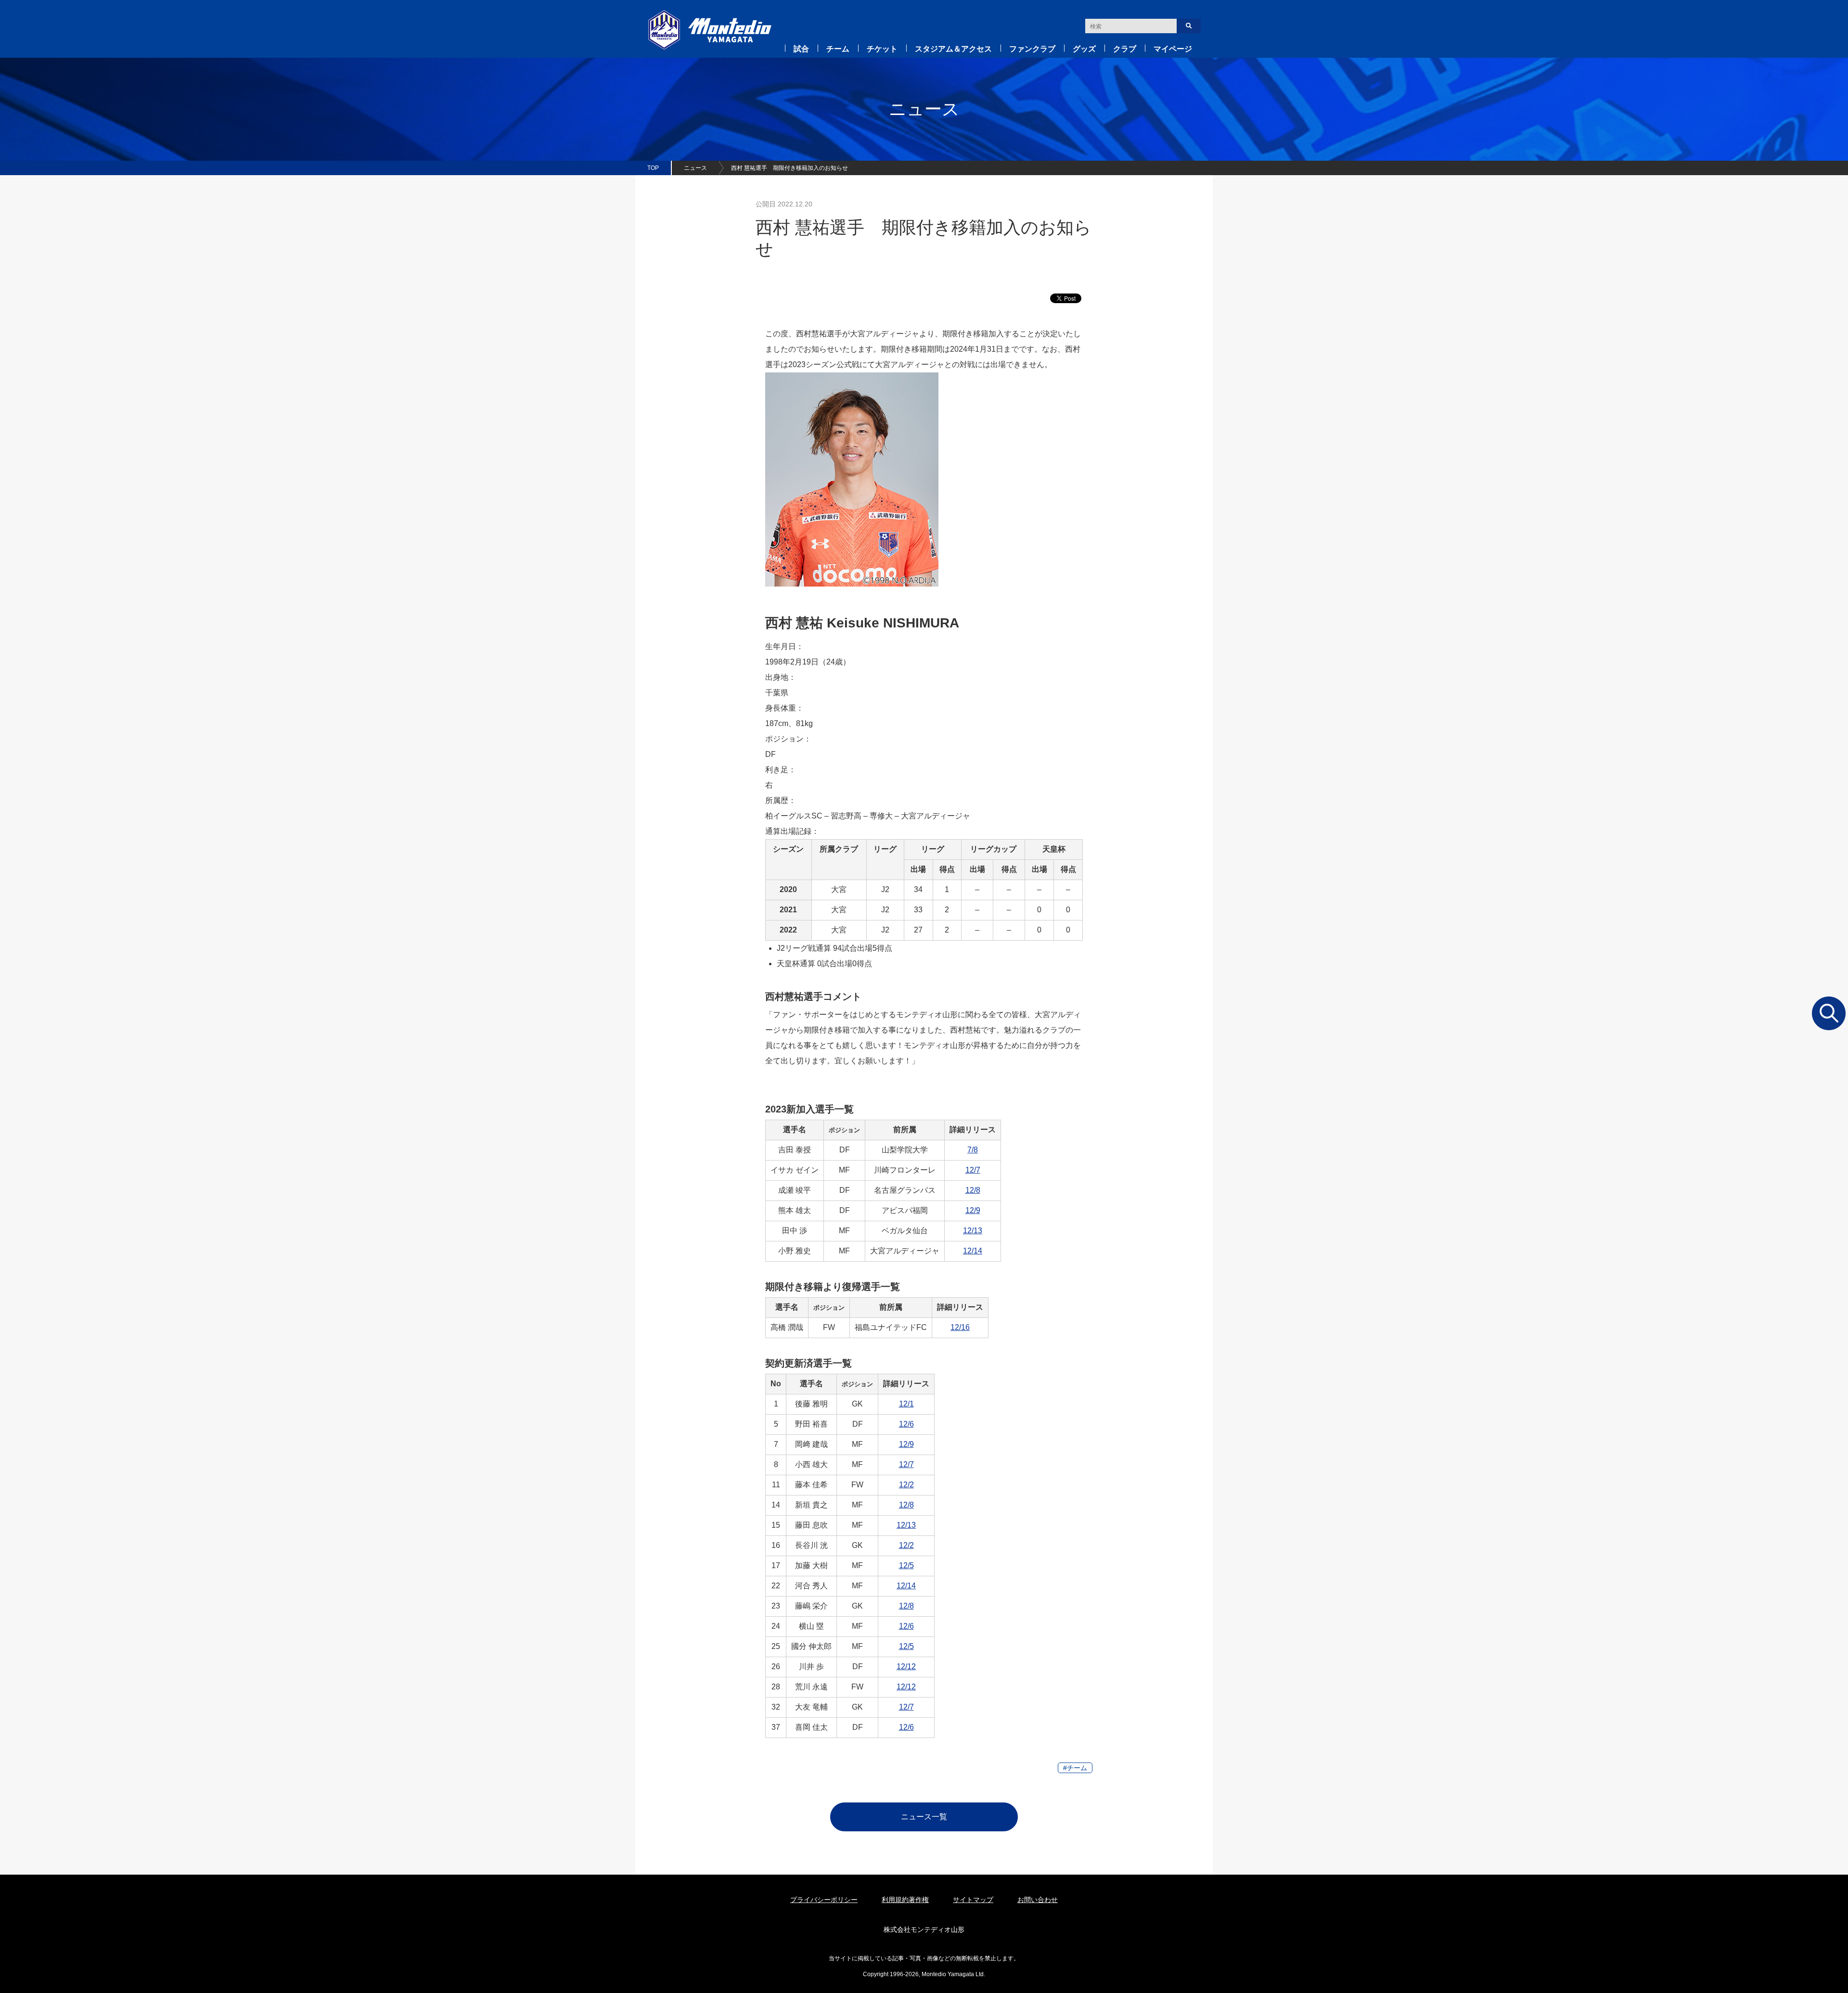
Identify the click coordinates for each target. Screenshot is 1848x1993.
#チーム (1075, 1768)
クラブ (1125, 49)
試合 (801, 49)
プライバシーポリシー (824, 1900)
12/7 (973, 1170)
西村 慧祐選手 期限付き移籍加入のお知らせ (789, 168)
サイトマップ (973, 1900)
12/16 (960, 1327)
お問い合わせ (1038, 1900)
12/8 (973, 1190)
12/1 (906, 1404)
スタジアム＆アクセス (953, 49)
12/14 (973, 1251)
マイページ (1173, 49)
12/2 (906, 1485)
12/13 (973, 1231)
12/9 (973, 1210)
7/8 (973, 1150)
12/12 (906, 1667)
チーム (838, 49)
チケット (882, 49)
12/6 (906, 1424)
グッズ (1084, 49)
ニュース (695, 168)
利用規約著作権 (905, 1900)
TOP (653, 168)
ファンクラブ (1032, 49)
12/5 (906, 1565)
